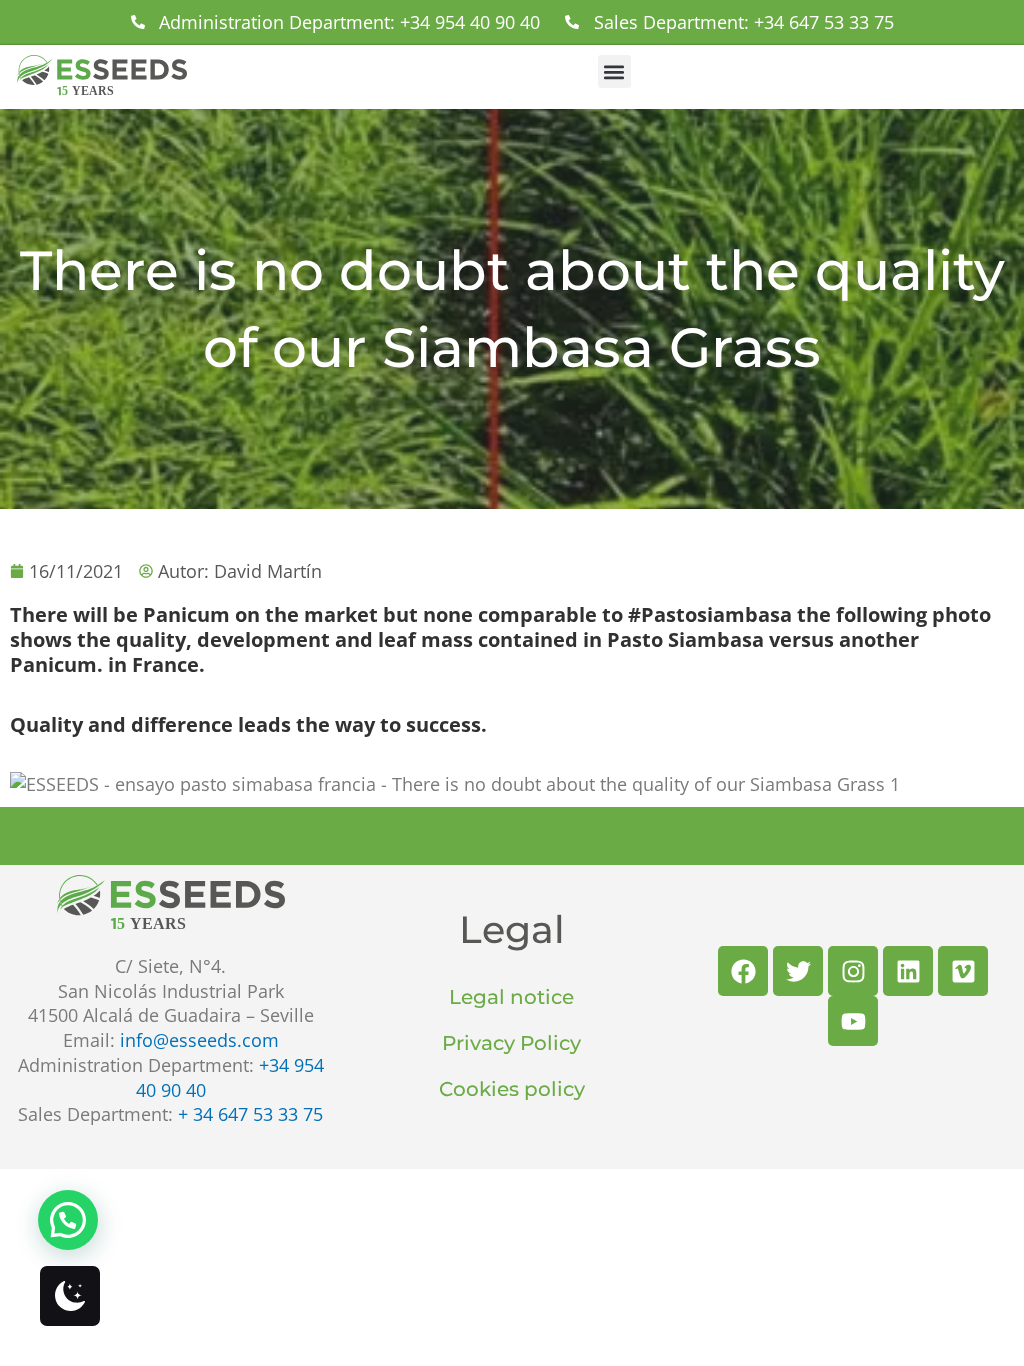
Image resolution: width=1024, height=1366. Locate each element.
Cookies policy (512, 1089)
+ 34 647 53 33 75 (250, 1114)
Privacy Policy (511, 1043)
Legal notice (511, 997)
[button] (614, 71)
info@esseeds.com (199, 1040)
